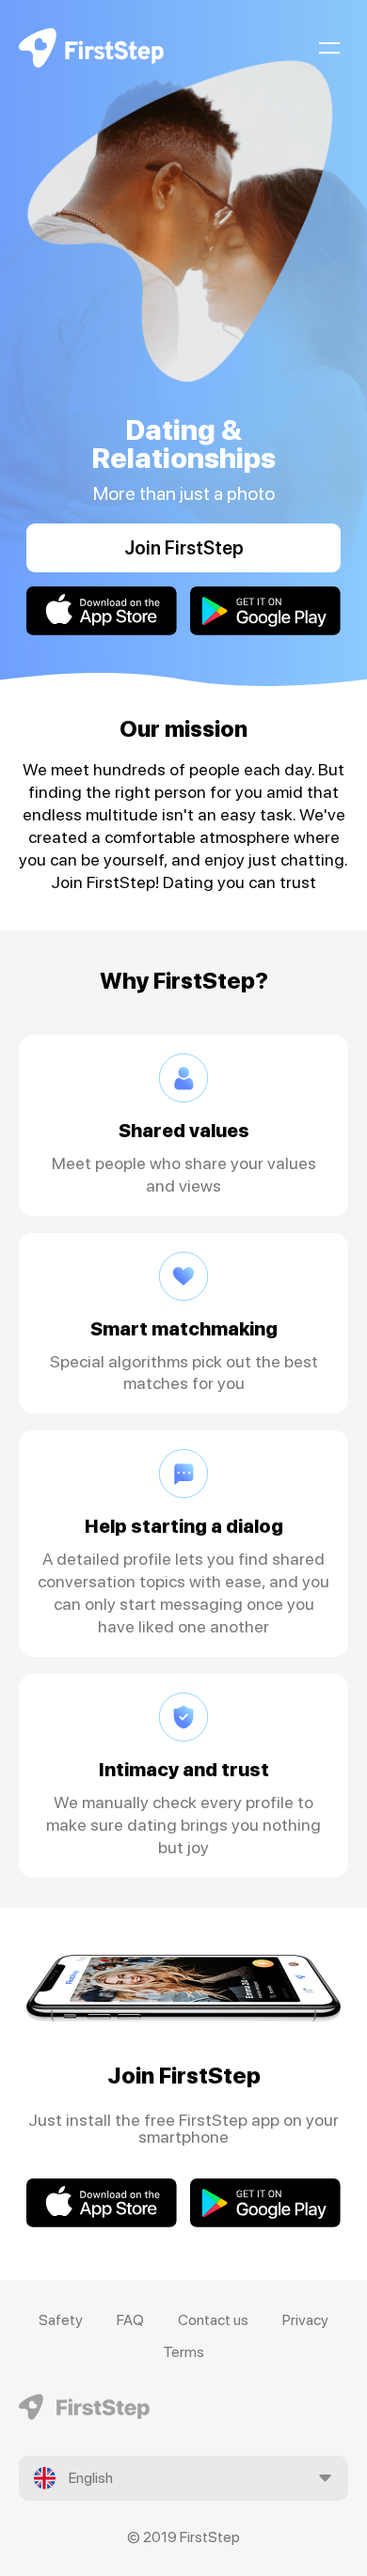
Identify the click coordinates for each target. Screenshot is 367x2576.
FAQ (130, 2320)
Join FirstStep (184, 548)
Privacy (305, 2320)
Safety (61, 2320)
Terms (183, 2352)
